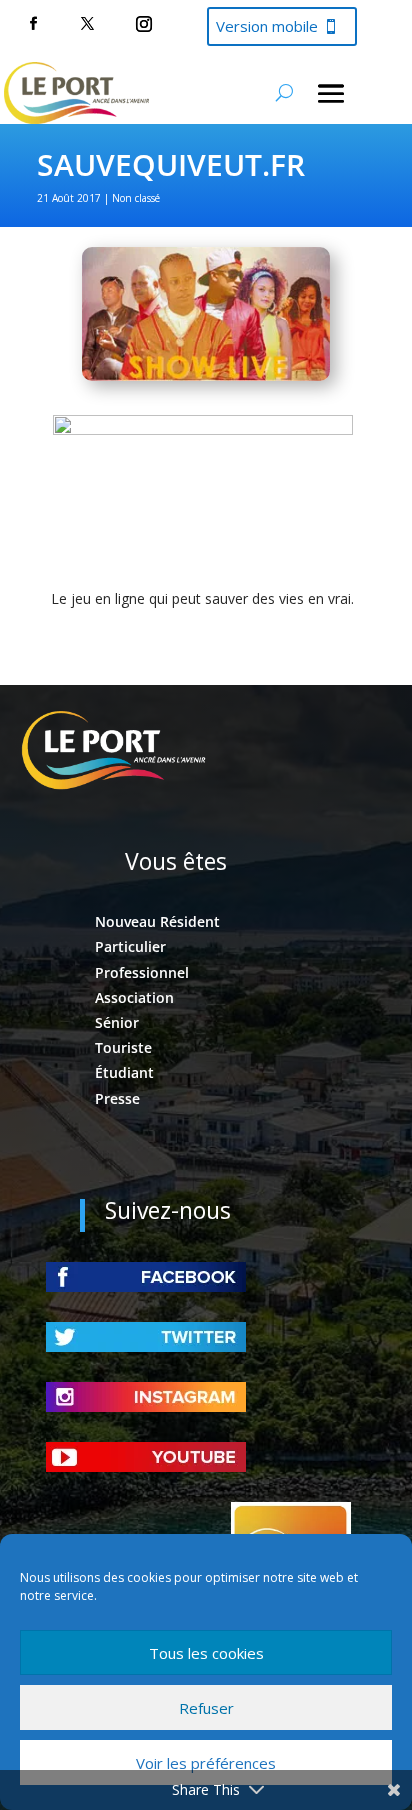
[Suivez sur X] (87, 24)
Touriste (123, 1047)
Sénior (117, 1022)
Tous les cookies (206, 1653)
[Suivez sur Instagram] (144, 24)
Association (134, 997)
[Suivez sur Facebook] (33, 24)
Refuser (206, 1708)
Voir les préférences (206, 1763)
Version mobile (267, 26)
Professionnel (142, 972)
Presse (117, 1098)
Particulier (130, 946)
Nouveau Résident (157, 921)
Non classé (136, 198)
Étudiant (124, 1072)
